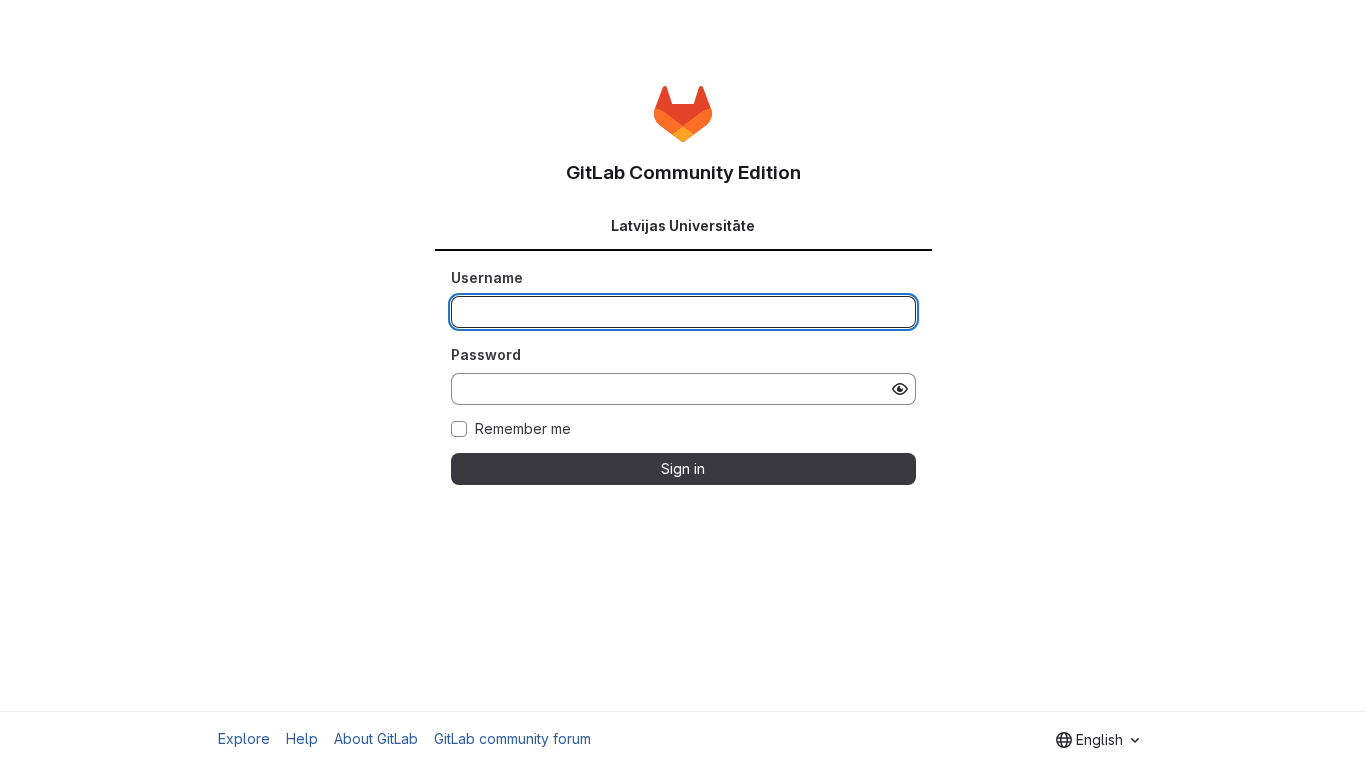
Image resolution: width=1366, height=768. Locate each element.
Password (486, 354)
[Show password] (900, 389)
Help (302, 738)
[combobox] (1097, 740)
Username (487, 277)
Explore (244, 738)
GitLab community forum (512, 738)
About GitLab (376, 738)
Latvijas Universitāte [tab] (683, 225)
